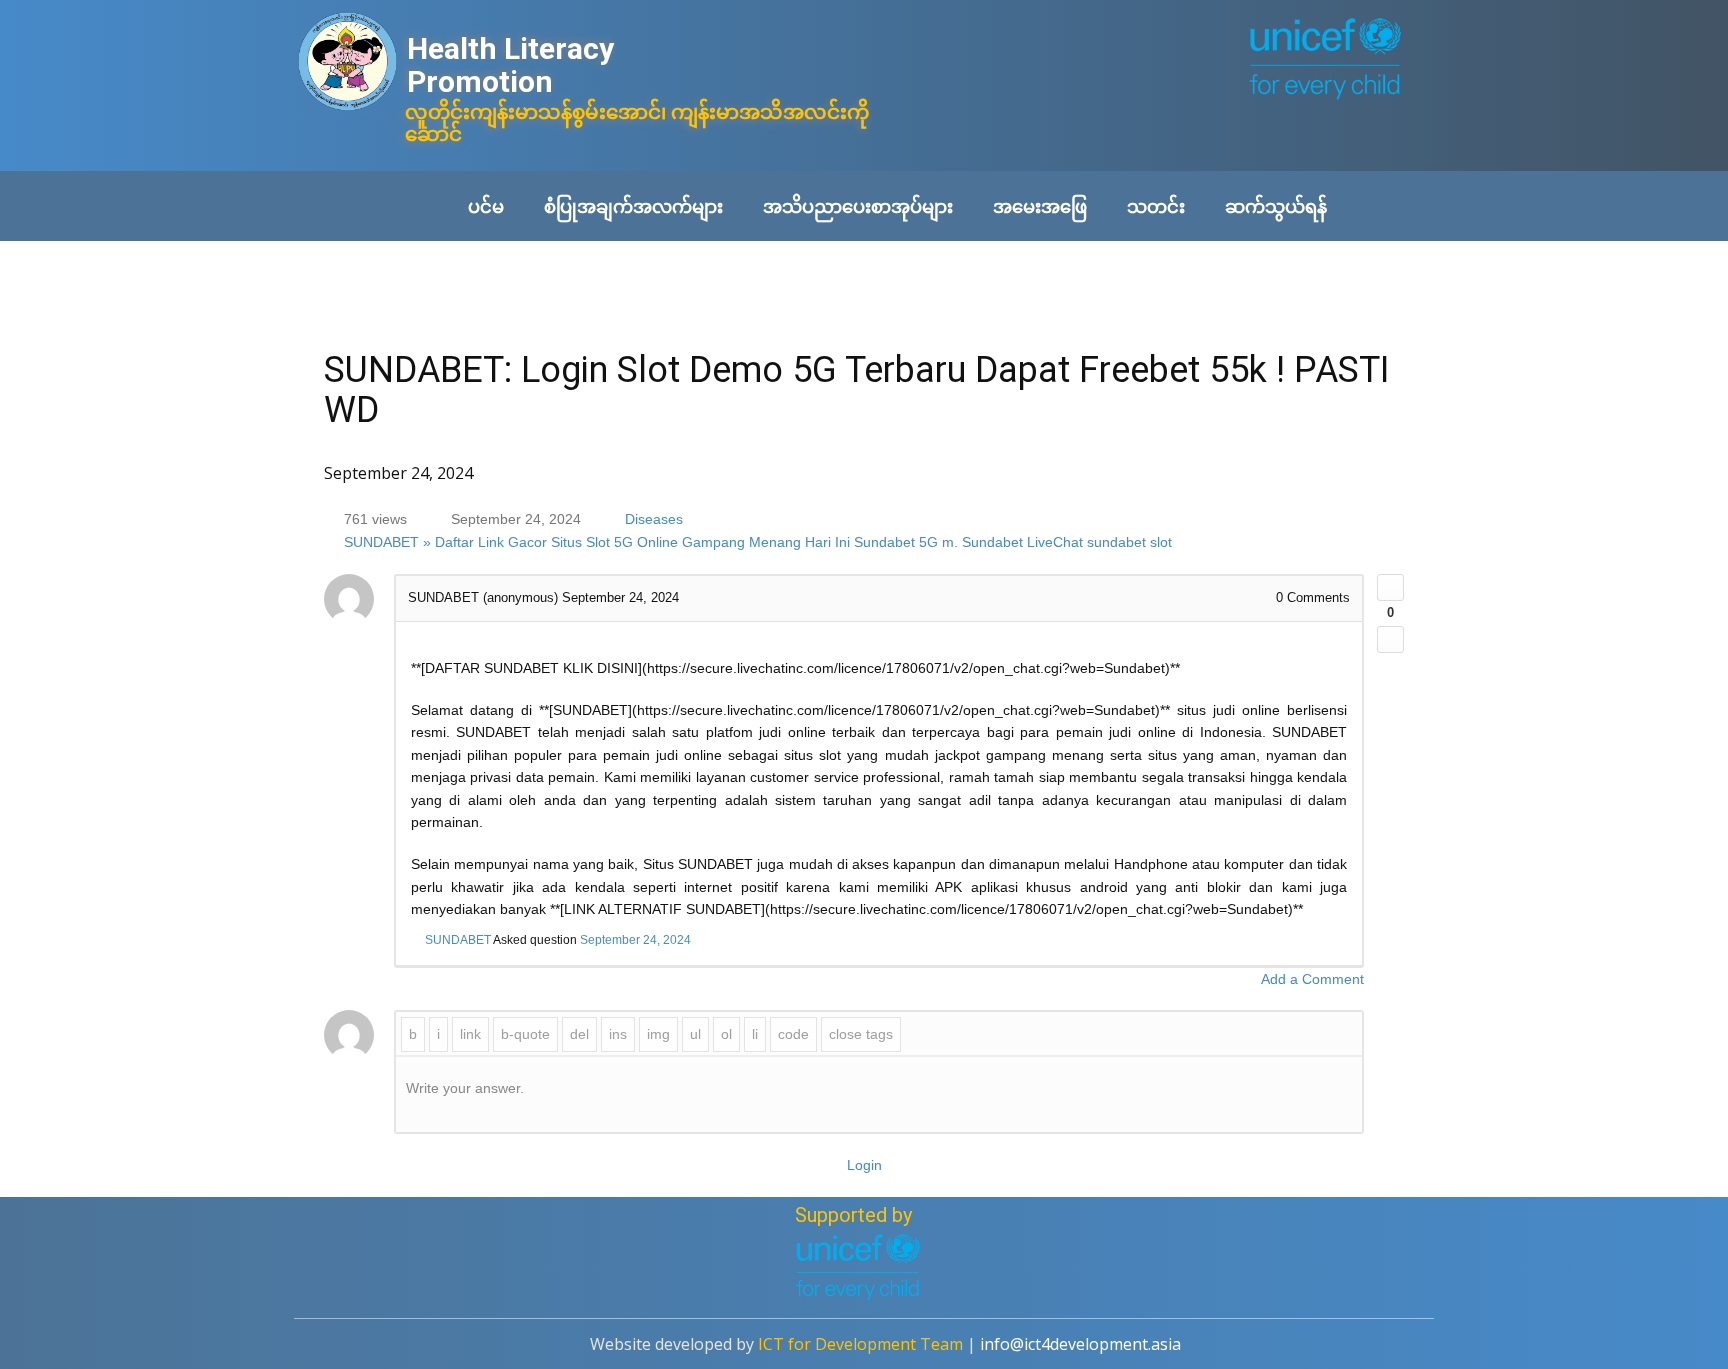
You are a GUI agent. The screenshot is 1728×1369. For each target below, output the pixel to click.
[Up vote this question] (1390, 587)
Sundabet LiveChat (1022, 543)
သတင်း (1156, 206)
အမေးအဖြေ (1040, 206)
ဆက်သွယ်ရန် (1276, 206)
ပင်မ (486, 206)
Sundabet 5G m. (906, 543)
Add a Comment (1312, 979)
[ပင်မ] (347, 63)
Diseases (654, 519)
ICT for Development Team (860, 1344)
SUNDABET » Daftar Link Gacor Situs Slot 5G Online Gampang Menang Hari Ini (597, 543)
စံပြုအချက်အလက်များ (633, 206)
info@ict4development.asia (1080, 1344)
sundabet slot (1129, 543)
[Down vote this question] (1390, 639)
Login (864, 1165)
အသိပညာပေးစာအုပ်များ (858, 206)
